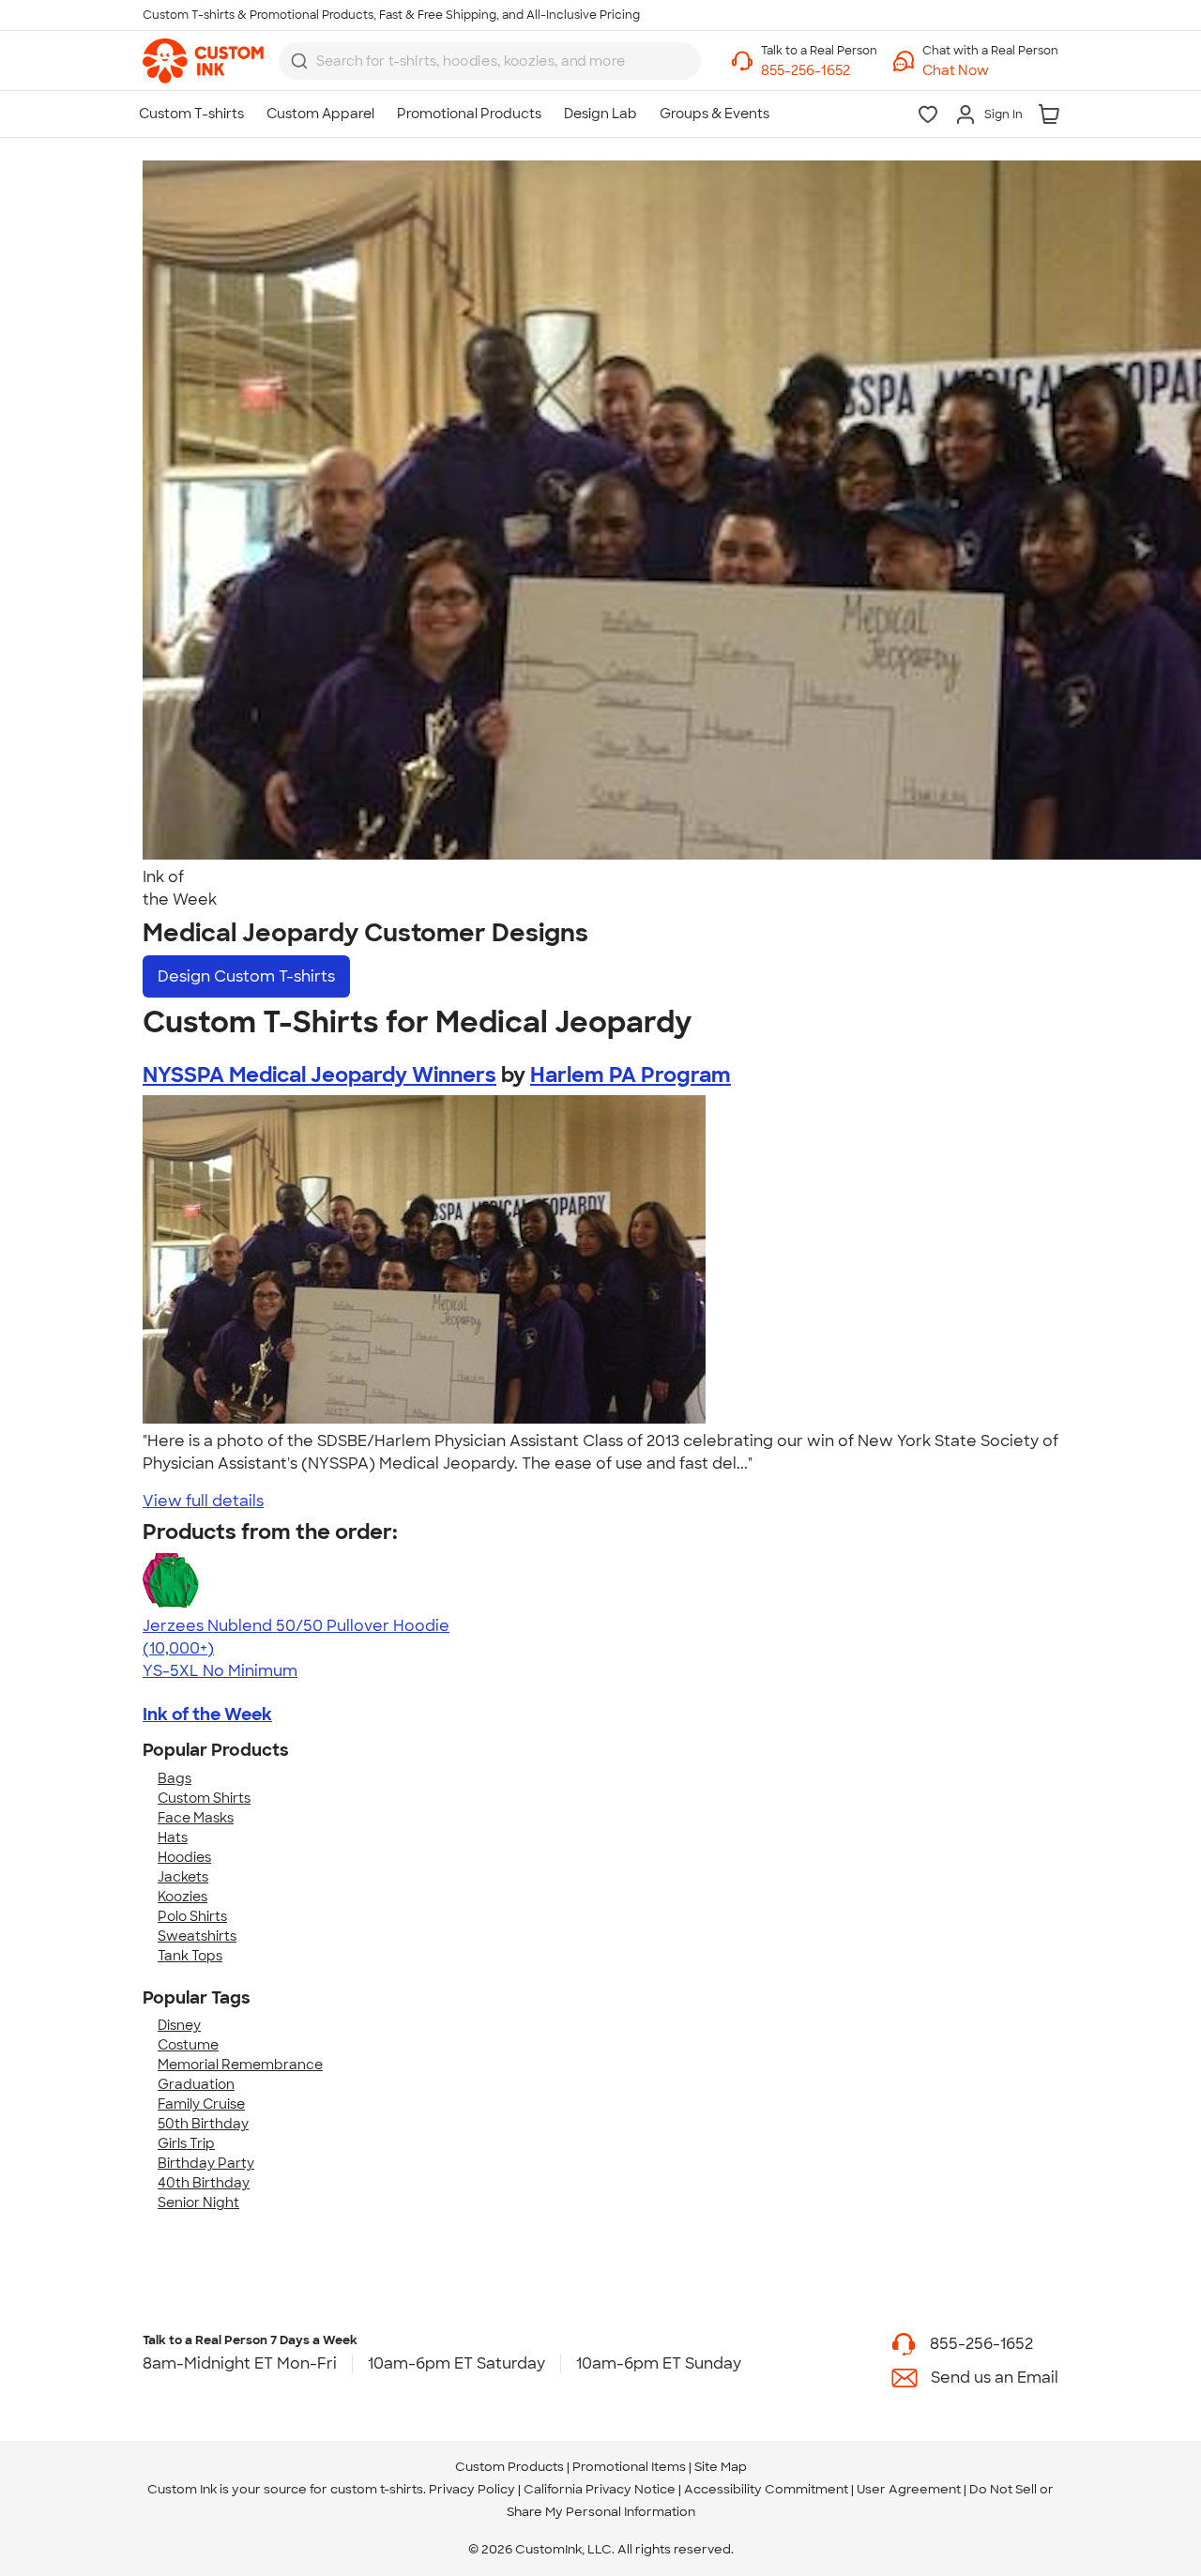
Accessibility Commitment (766, 2489)
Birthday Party (206, 2163)
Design (246, 976)
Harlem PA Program (631, 1075)
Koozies (182, 1897)
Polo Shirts (192, 1916)
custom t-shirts (377, 2489)
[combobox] (490, 61)
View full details (203, 1501)
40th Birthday (204, 2183)
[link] (203, 61)
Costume (188, 2045)
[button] (990, 71)
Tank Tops (190, 1956)
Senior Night (198, 2203)
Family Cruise (201, 2104)
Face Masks (196, 1818)
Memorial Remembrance (240, 2065)
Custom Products (509, 2467)
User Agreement (909, 2489)
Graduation (196, 2084)
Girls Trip (186, 2143)
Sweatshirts (197, 1936)
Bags (175, 1778)
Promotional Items (629, 2467)
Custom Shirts (204, 1798)
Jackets (183, 1877)
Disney (179, 2025)
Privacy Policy (472, 2489)
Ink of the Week (207, 1715)
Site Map (721, 2467)
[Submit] (299, 61)
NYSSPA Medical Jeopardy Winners (319, 1075)
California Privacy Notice (600, 2489)
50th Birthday (203, 2124)
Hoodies (184, 1857)
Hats (173, 1837)
